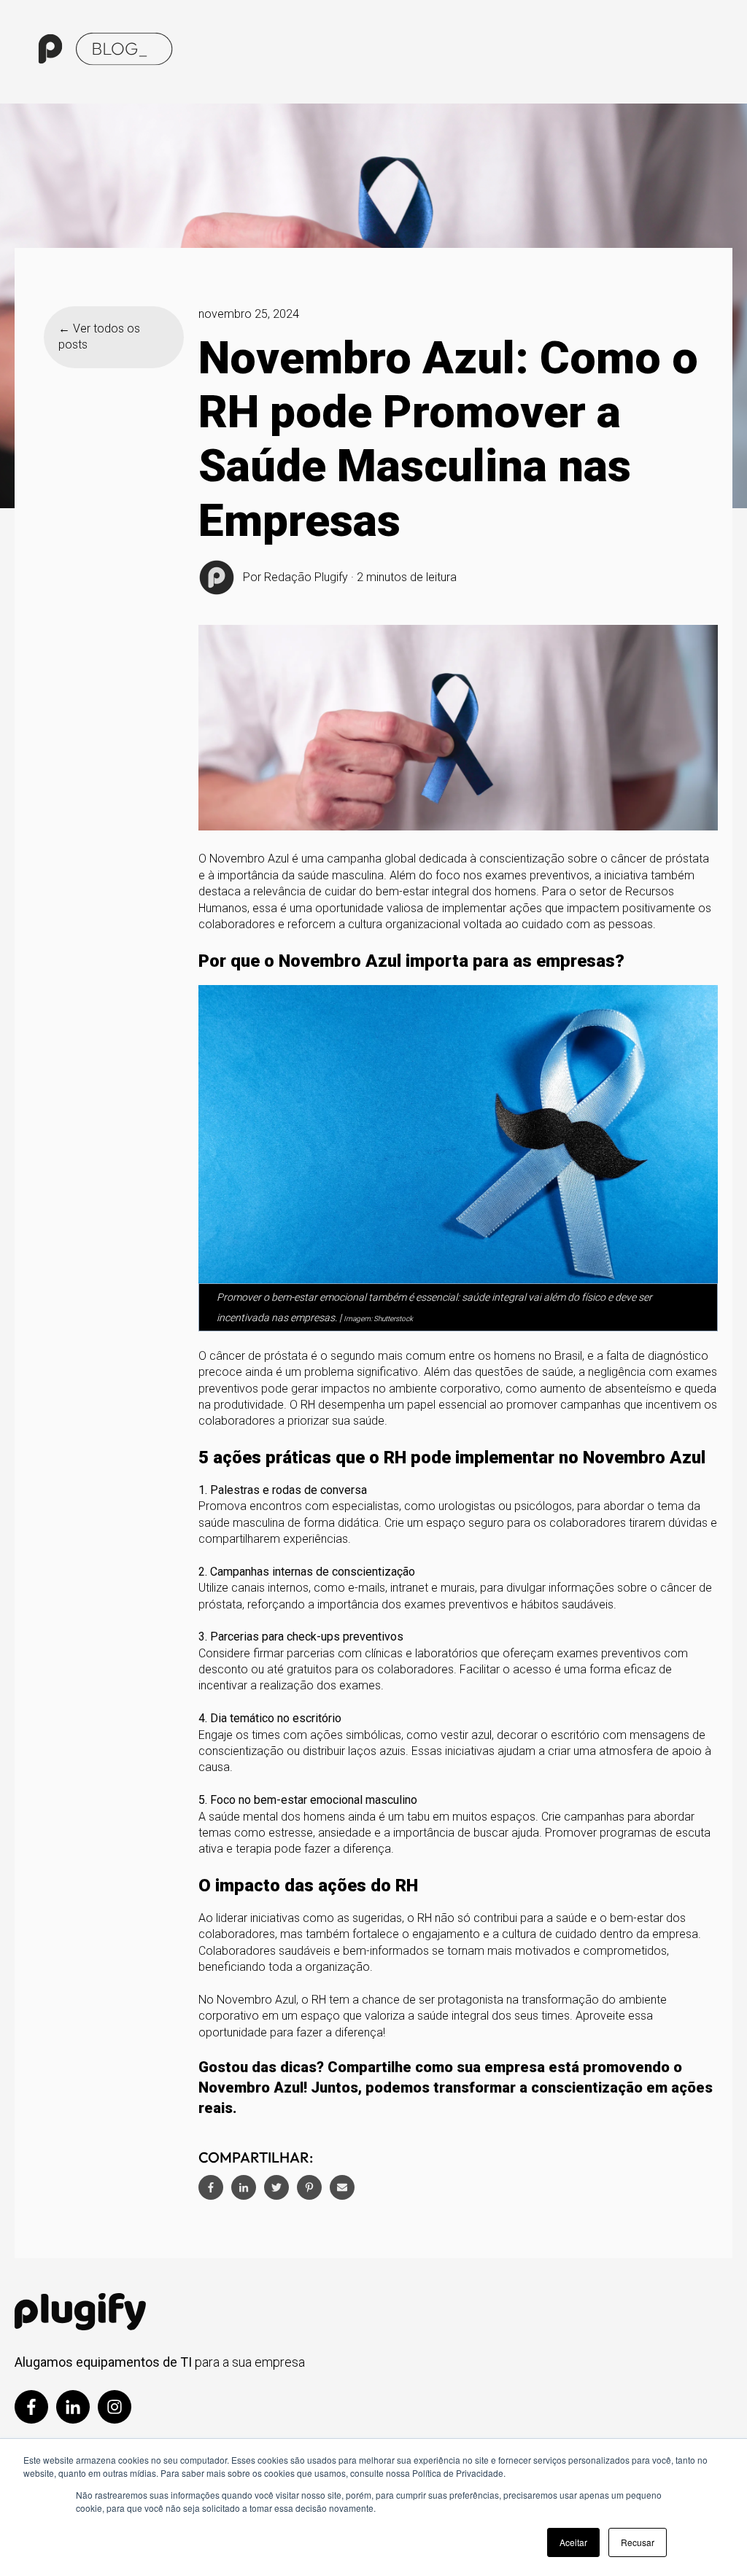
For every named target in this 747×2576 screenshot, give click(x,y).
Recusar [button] (638, 2542)
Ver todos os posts (99, 336)
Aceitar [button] (573, 2542)
